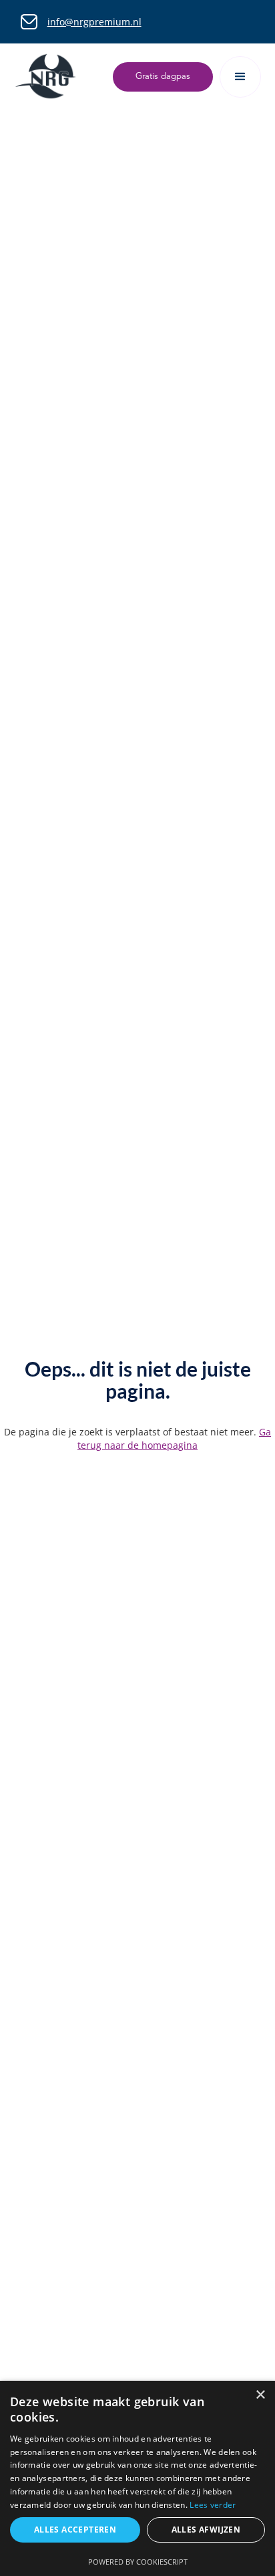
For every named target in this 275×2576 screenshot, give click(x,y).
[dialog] (137, 2478)
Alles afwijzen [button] (206, 2530)
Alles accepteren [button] (75, 2530)
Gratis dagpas (163, 77)
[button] (240, 77)
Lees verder (213, 2505)
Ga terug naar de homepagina (174, 1438)
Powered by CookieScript (138, 2562)
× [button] (260, 2395)
